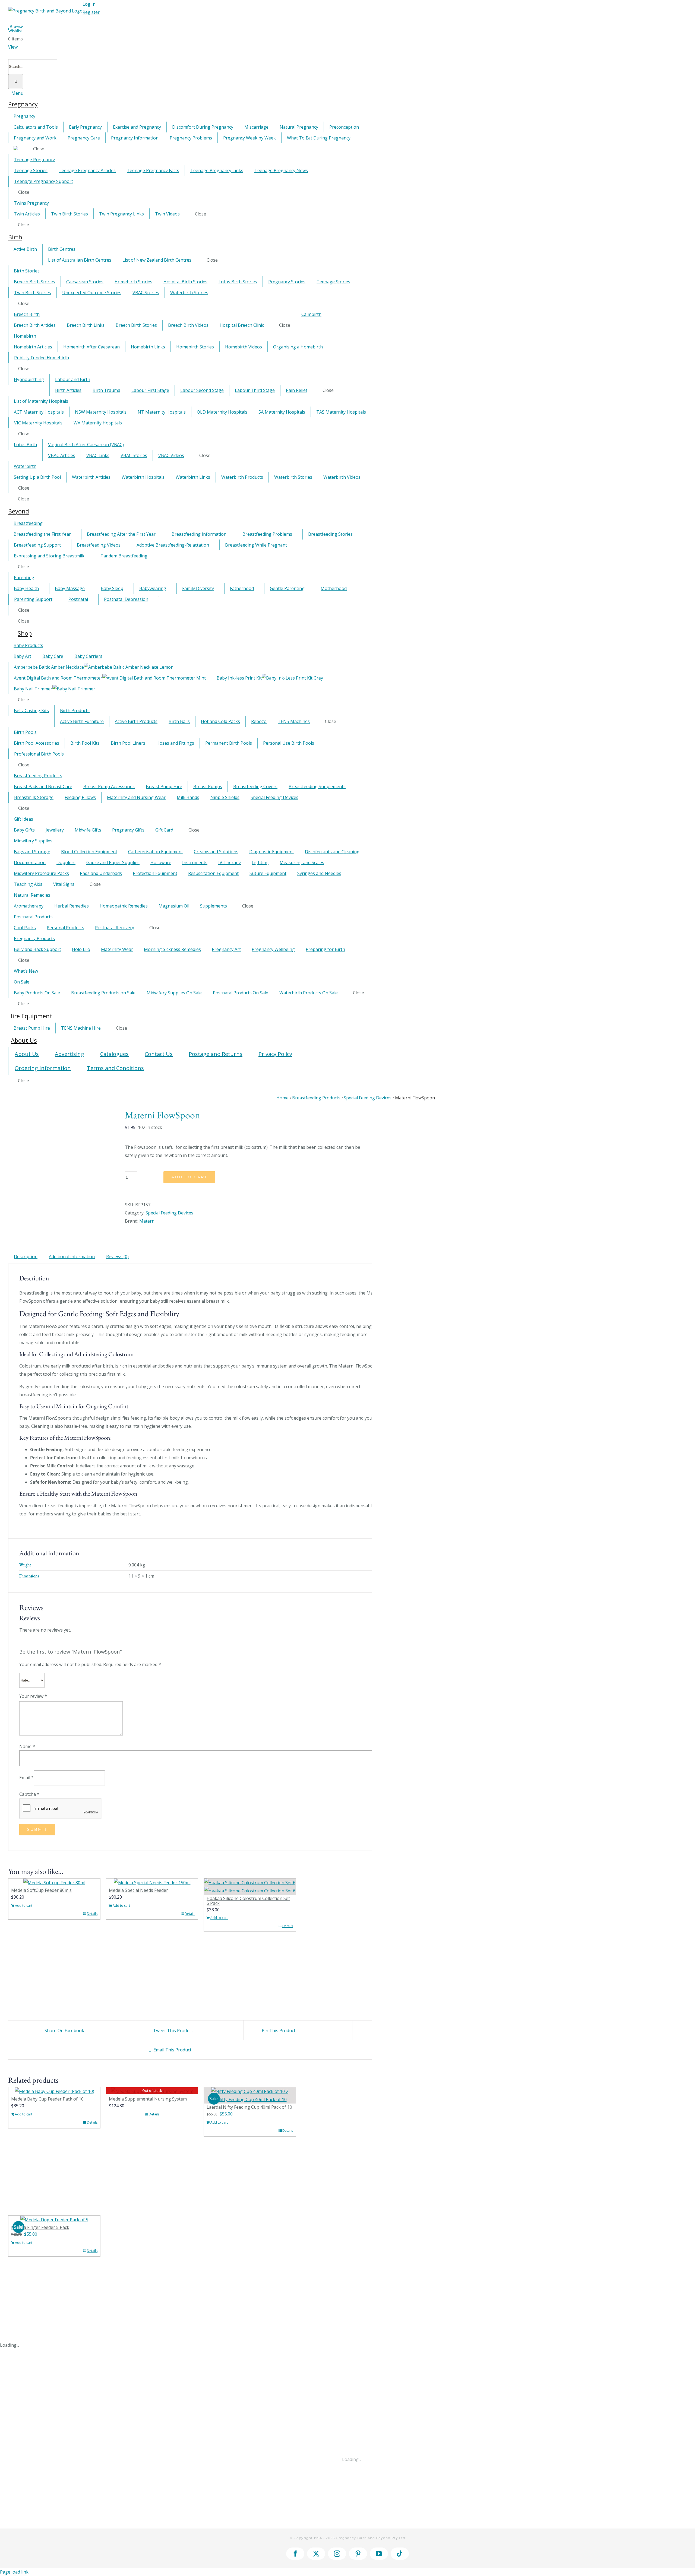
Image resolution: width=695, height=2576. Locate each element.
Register (91, 12)
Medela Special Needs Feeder (138, 1890)
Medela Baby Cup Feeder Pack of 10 (47, 2099)
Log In (89, 4)
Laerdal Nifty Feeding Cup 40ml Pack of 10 (249, 2107)
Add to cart (189, 1177)
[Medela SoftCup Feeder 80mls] (54, 1883)
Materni (147, 1221)
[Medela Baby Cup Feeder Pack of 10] (54, 2091)
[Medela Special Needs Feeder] (152, 1883)
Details (92, 1914)
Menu (17, 93)
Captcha (29, 1794)
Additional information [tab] (72, 1257)
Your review (33, 1696)
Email (26, 1778)
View (13, 47)
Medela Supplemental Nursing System (148, 2099)
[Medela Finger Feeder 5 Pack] (54, 2220)
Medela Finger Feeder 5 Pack (40, 2227)
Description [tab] (26, 1257)
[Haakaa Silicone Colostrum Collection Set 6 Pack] (250, 1887)
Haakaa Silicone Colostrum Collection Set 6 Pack (248, 1901)
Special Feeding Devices (169, 1213)
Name (27, 1746)
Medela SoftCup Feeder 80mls (41, 1890)
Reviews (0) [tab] (117, 1257)
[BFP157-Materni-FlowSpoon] (62, 1114)
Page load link (14, 2572)
